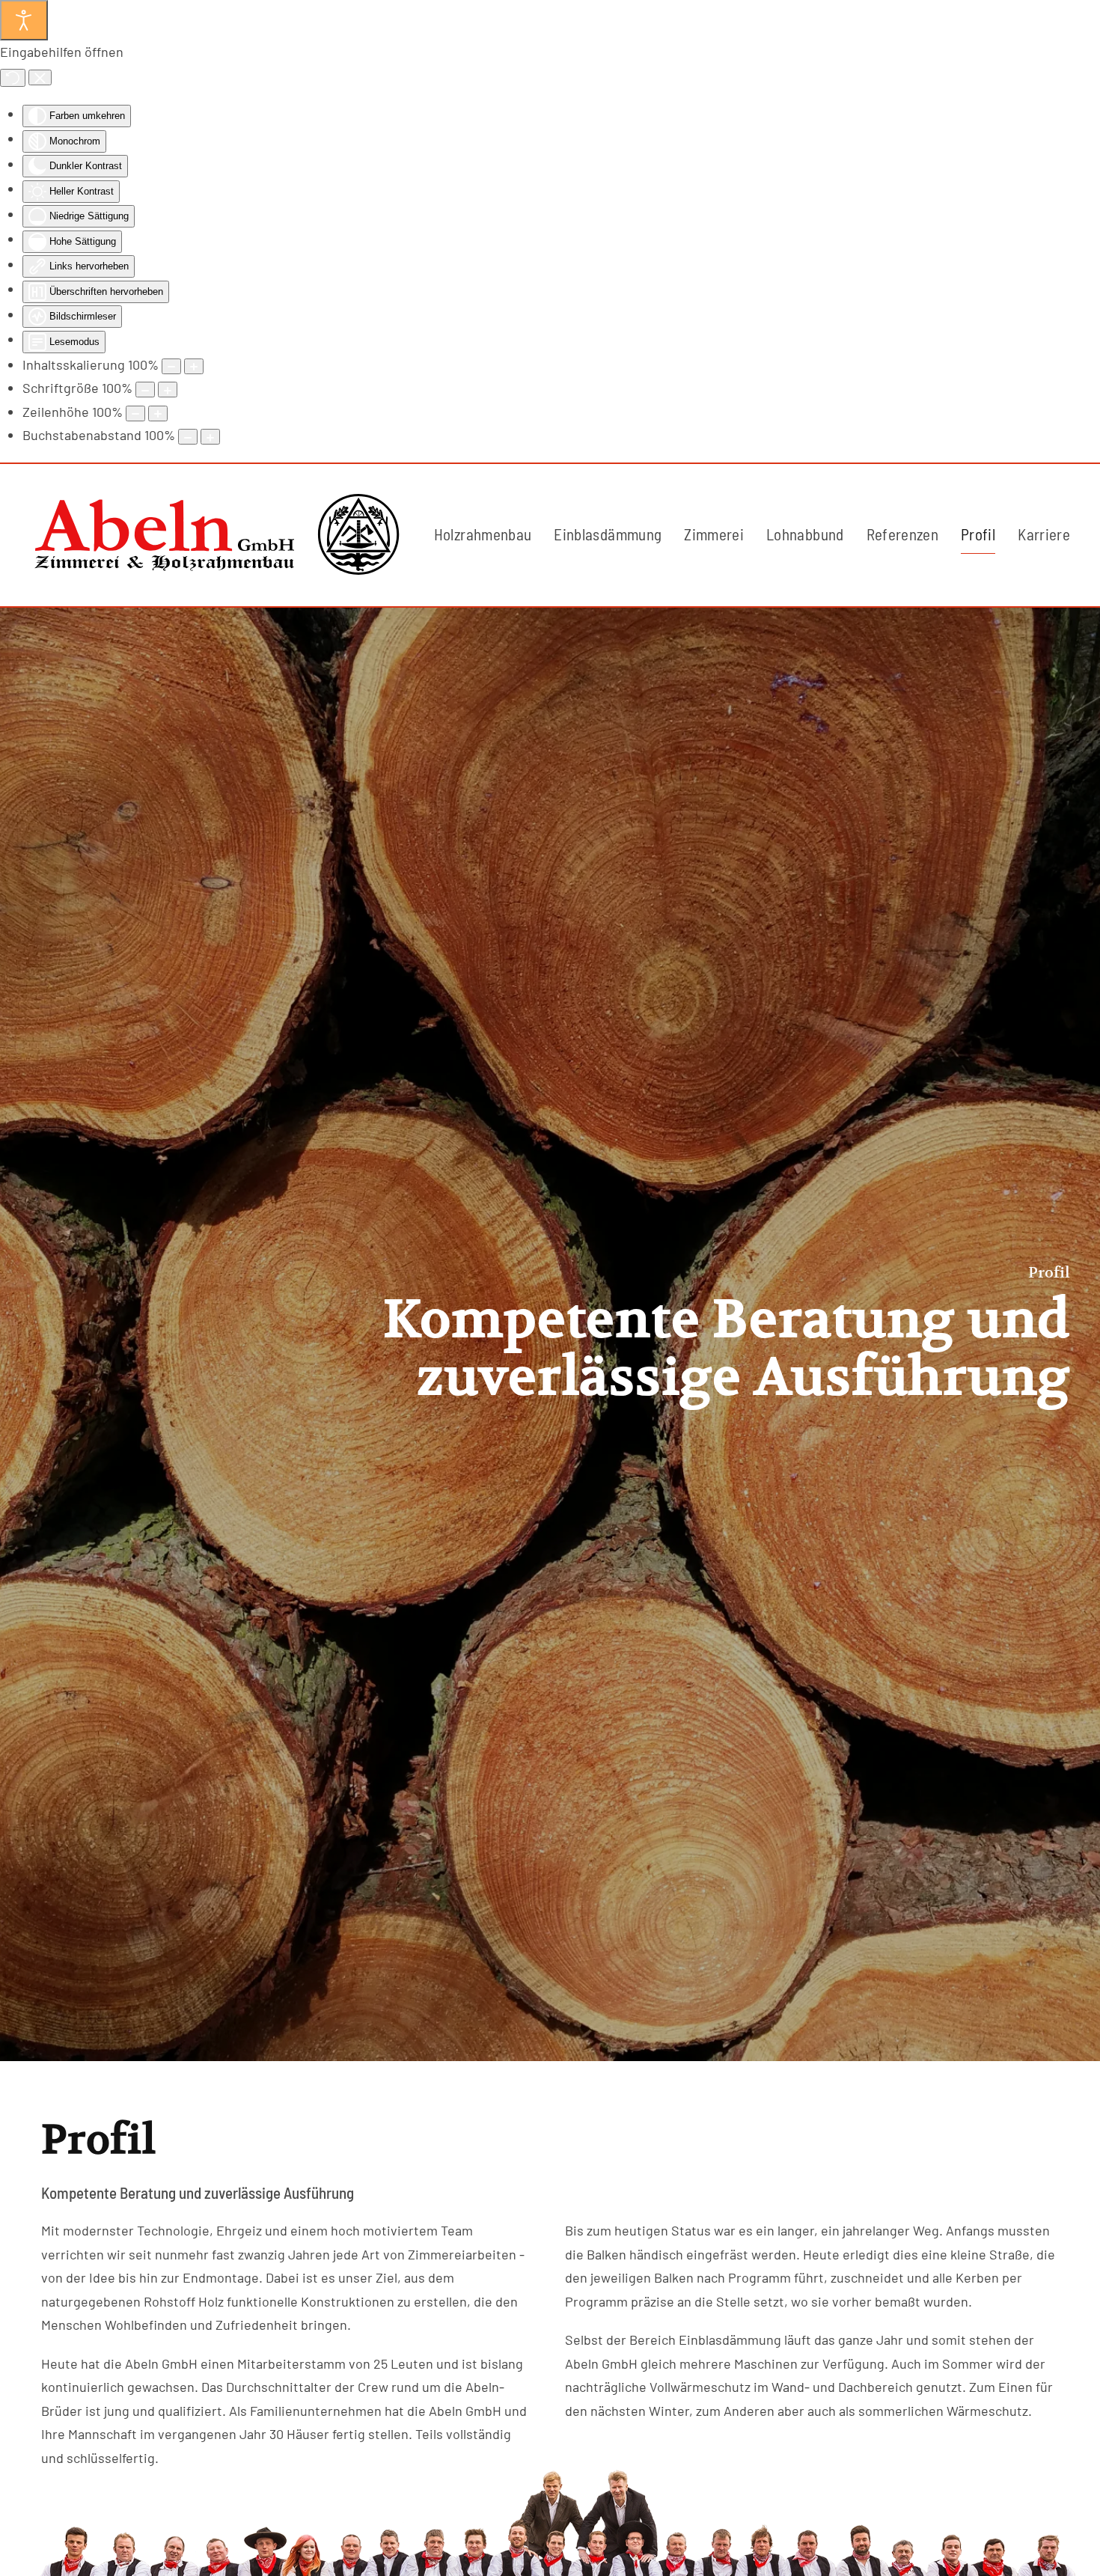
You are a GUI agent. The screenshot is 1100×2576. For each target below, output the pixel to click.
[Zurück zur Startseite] (217, 535)
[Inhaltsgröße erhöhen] (194, 366)
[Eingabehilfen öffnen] (24, 20)
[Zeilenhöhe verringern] (135, 413)
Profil (978, 534)
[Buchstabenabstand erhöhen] (210, 437)
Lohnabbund (805, 534)
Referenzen (903, 534)
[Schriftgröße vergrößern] (168, 390)
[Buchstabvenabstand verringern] (188, 437)
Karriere (1044, 534)
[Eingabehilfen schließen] (40, 78)
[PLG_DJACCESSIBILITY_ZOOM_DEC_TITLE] (171, 366)
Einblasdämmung (608, 534)
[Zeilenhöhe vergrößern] (158, 413)
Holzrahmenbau (483, 534)
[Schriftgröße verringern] (145, 390)
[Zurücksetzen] (13, 78)
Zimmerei (714, 534)
